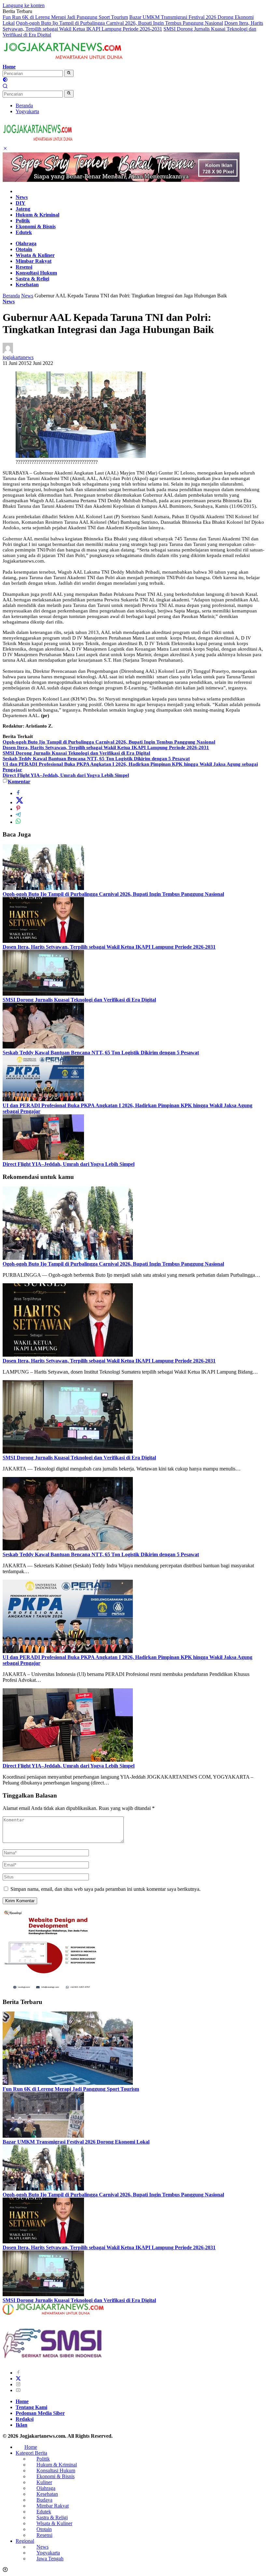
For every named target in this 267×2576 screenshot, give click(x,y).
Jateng (23, 209)
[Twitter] (18, 2379)
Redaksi (25, 2419)
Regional (25, 2541)
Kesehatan (27, 285)
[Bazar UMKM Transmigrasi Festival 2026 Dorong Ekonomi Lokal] (43, 2136)
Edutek (24, 232)
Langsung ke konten (24, 5)
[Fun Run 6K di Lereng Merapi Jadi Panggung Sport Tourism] (68, 2083)
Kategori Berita (31, 2453)
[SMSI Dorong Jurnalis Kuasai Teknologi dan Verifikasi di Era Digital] (43, 994)
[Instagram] (18, 2384)
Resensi (24, 267)
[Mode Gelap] (5, 80)
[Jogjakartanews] (64, 61)
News (22, 197)
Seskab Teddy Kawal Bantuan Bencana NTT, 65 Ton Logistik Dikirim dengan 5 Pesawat (96, 759)
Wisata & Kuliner (35, 255)
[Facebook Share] (18, 793)
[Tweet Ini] (20, 802)
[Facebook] (18, 2373)
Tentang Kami (31, 2407)
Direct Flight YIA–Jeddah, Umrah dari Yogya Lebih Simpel (66, 775)
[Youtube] (18, 2390)
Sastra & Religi (32, 279)
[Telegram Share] (18, 815)
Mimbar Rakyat (34, 261)
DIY (21, 203)
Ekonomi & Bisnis (36, 226)
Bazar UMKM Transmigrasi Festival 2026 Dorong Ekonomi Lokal (76, 2142)
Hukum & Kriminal (37, 215)
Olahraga (26, 243)
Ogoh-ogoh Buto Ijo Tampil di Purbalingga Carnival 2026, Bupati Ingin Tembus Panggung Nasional (119, 23)
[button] (69, 73)
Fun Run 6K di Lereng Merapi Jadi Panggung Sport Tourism (65, 17)
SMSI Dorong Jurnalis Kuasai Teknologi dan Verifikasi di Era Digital (76, 753)
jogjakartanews (18, 357)
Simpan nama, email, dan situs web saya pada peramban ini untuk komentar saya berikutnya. (105, 1889)
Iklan (21, 2425)
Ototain (24, 249)
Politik (23, 221)
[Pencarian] (5, 87)
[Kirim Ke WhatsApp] (18, 822)
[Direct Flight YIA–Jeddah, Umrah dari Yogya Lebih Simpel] (43, 1158)
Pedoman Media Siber (40, 2413)
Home (9, 67)
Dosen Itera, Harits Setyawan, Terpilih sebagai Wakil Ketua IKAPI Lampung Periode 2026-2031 (133, 26)
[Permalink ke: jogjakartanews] (8, 351)
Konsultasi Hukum (36, 273)
